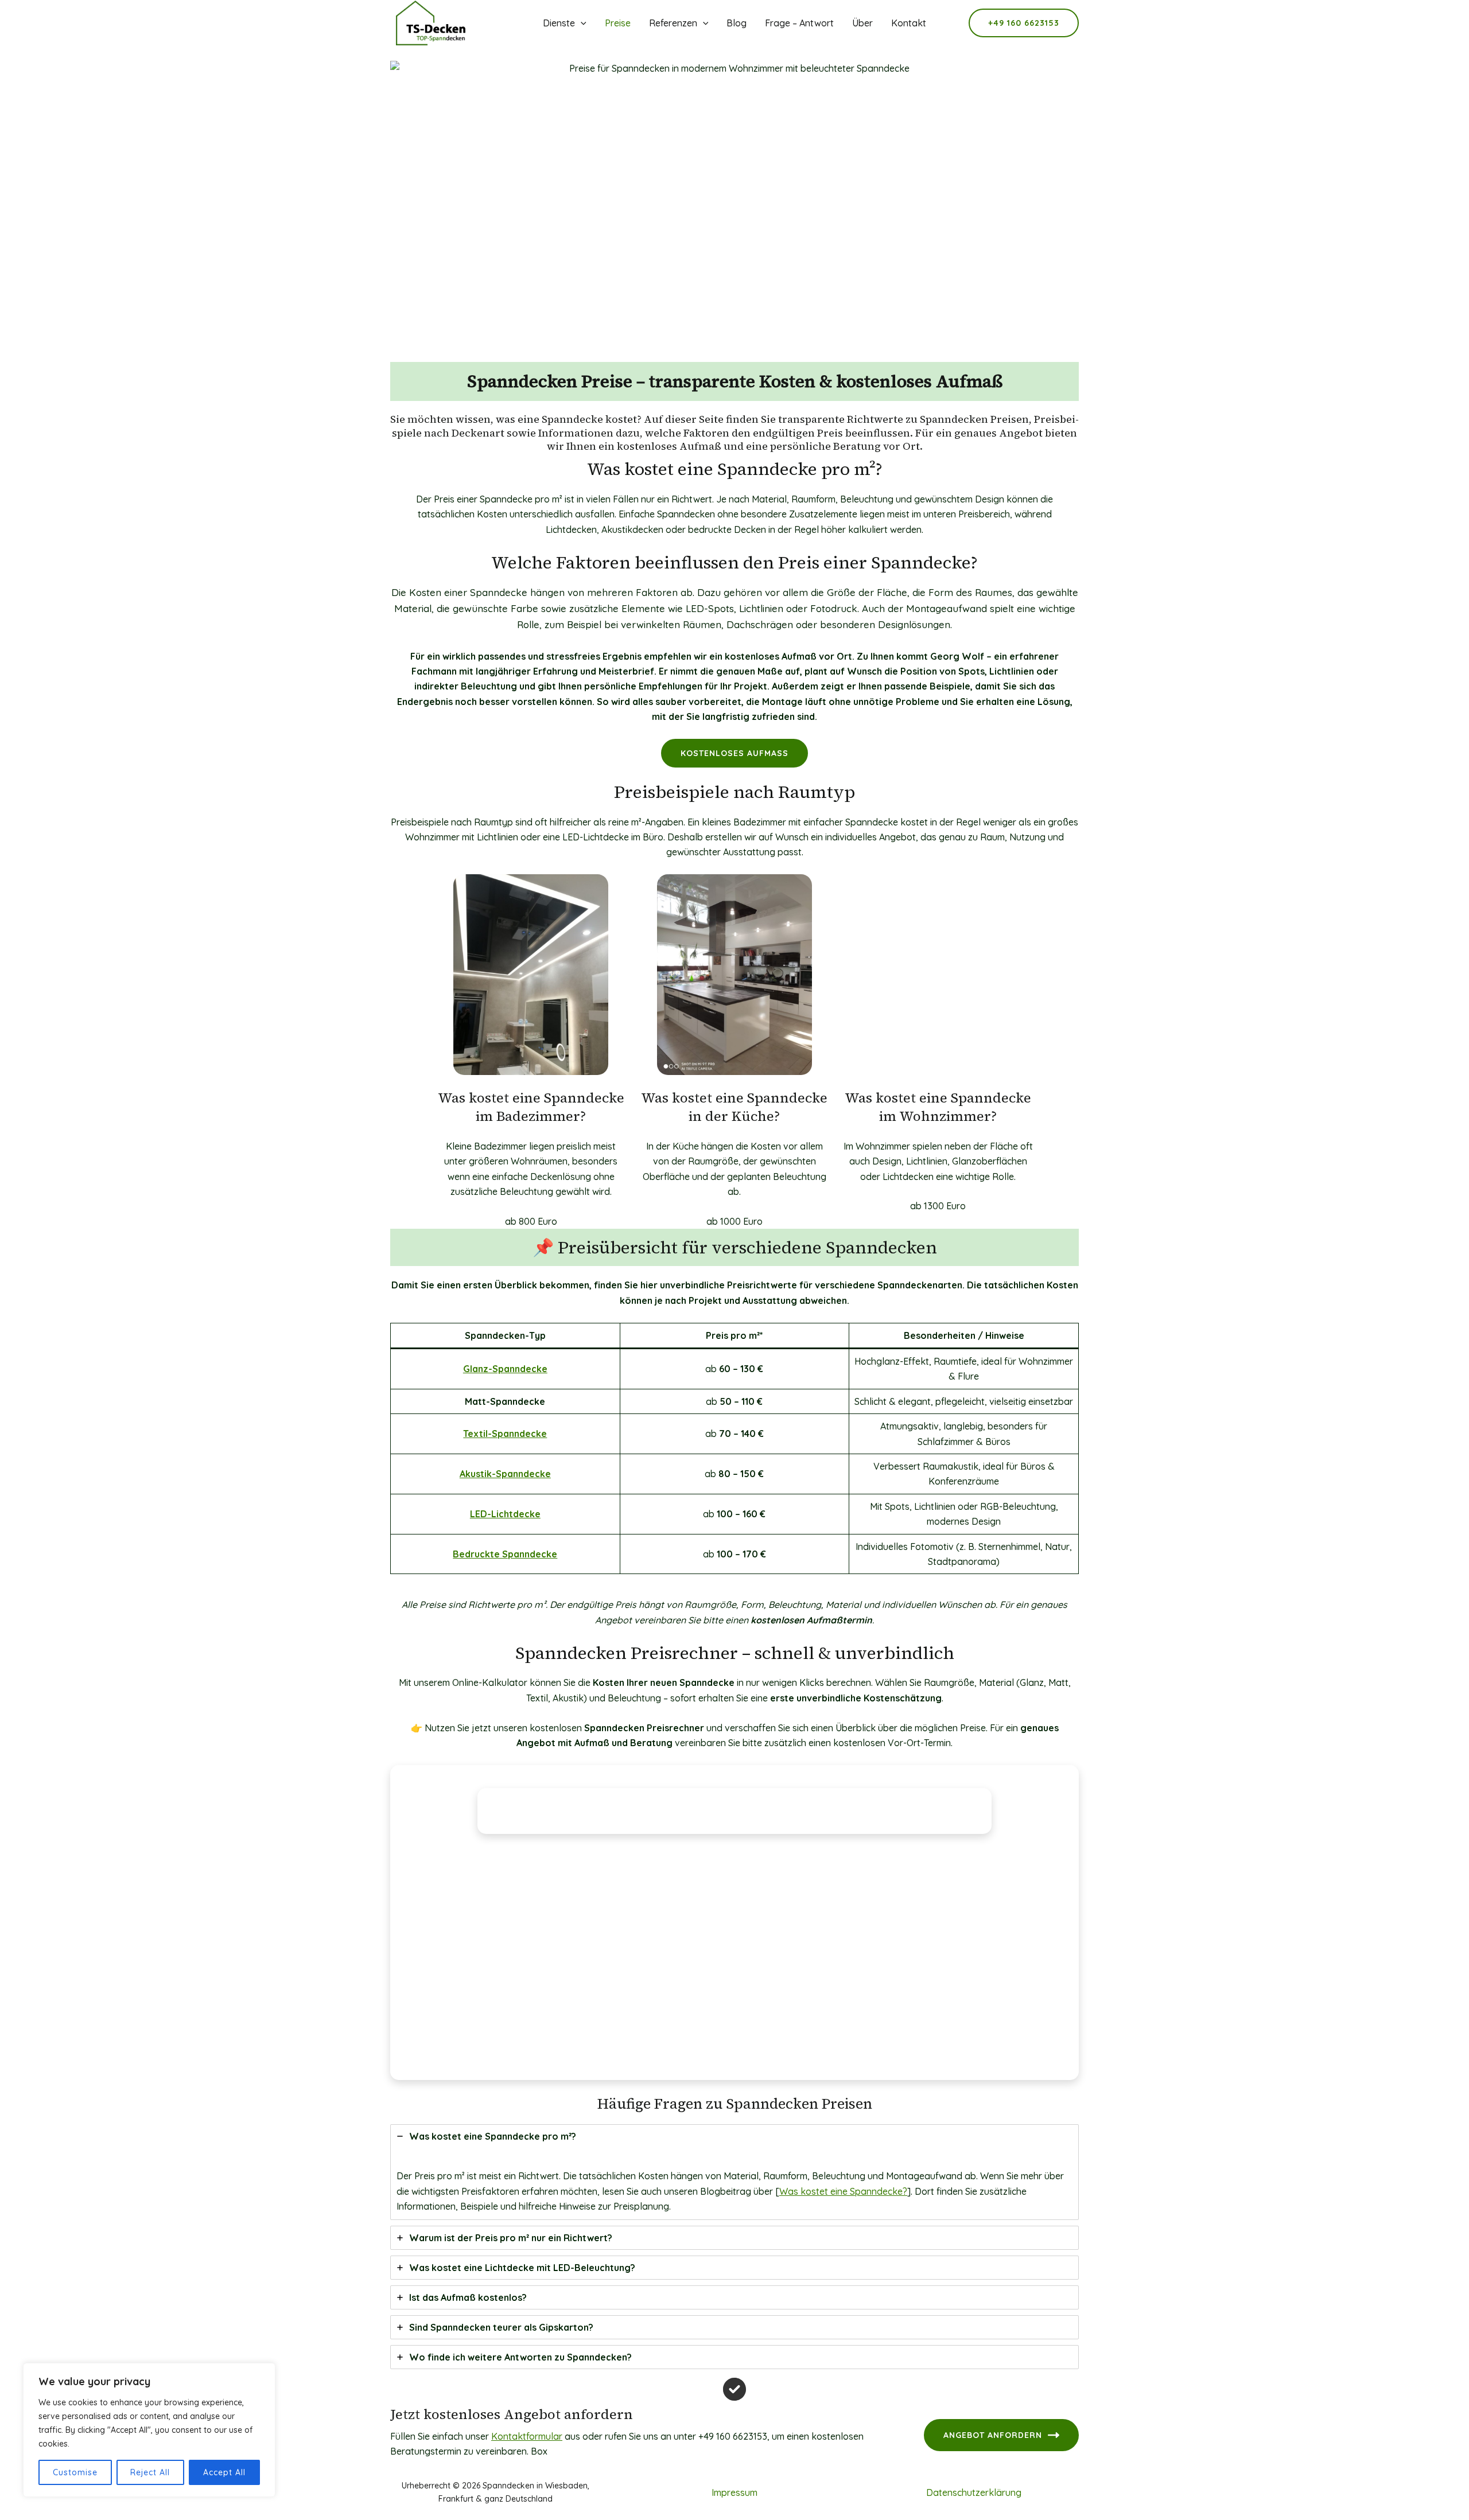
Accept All (224, 2472)
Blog (737, 23)
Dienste (559, 23)
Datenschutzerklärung (974, 2492)
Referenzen (673, 23)
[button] (1024, 23)
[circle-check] (734, 2389)
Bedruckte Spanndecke (505, 1554)
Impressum (734, 2492)
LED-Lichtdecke (505, 1514)
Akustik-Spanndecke (505, 1474)
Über (862, 23)
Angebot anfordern (993, 2435)
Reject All (150, 2472)
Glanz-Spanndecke (505, 1369)
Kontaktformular (527, 2436)
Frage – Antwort (799, 23)
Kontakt (909, 23)
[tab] (734, 2172)
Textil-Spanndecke (505, 1434)
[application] (581, 23)
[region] (149, 2430)
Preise (618, 23)
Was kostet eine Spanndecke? (843, 2191)
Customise (75, 2472)
